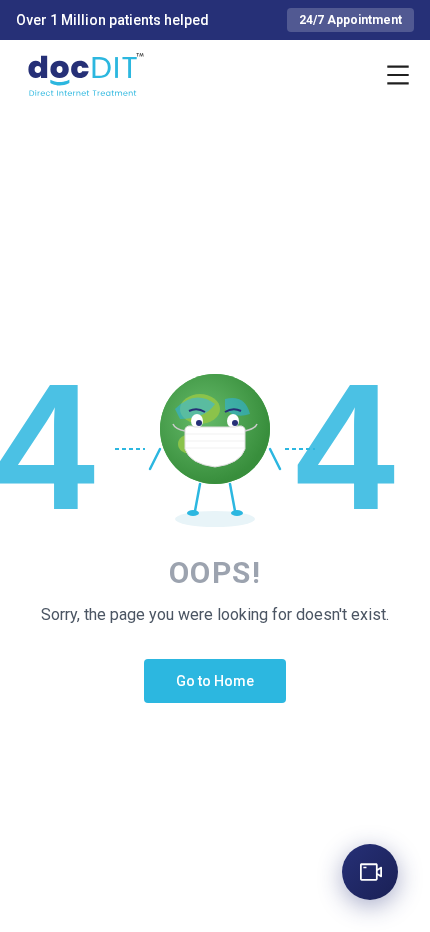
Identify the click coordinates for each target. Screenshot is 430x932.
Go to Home (215, 681)
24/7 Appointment (350, 20)
